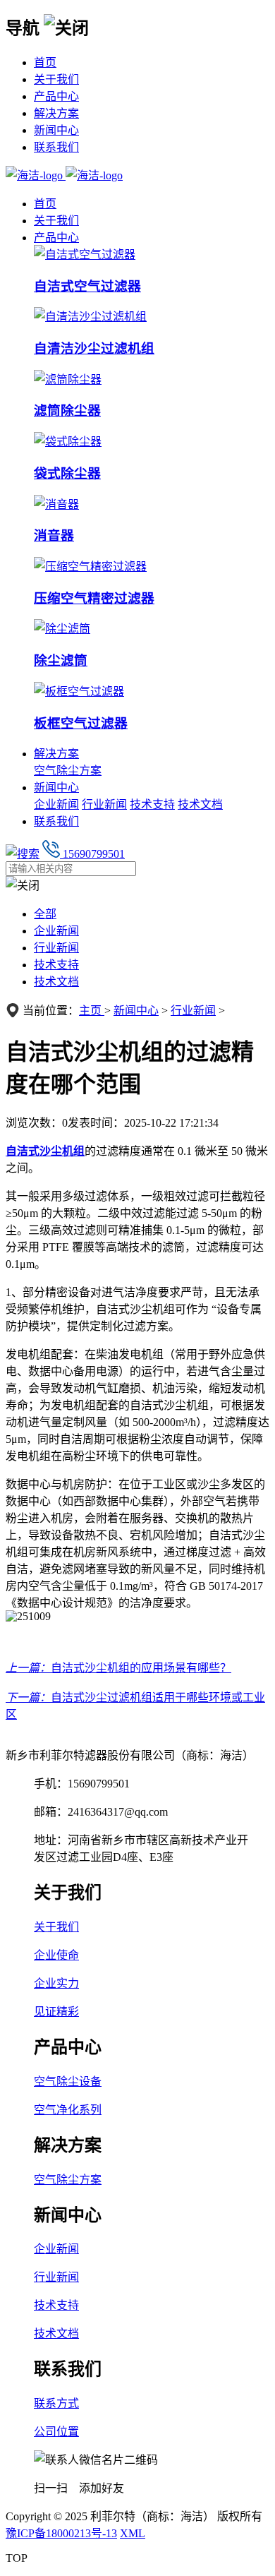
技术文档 (200, 804)
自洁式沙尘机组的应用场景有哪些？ (141, 1668)
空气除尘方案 (68, 771)
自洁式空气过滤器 (87, 286)
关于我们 (56, 79)
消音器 (54, 535)
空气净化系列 (68, 2110)
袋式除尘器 (67, 473)
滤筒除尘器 (67, 411)
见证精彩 (56, 2012)
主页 (92, 1011)
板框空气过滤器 (81, 723)
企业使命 (56, 1955)
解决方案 (56, 113)
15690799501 (92, 854)
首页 (45, 62)
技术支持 (152, 804)
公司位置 (56, 2432)
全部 (45, 914)
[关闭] (66, 26)
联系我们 (56, 147)
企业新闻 (56, 804)
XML (133, 2533)
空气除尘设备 (68, 2081)
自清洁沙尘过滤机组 (94, 348)
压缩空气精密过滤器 (94, 598)
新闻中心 (56, 130)
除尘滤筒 (61, 660)
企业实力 (56, 1983)
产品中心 (56, 96)
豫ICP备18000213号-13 (61, 2533)
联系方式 (56, 2403)
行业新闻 (104, 804)
